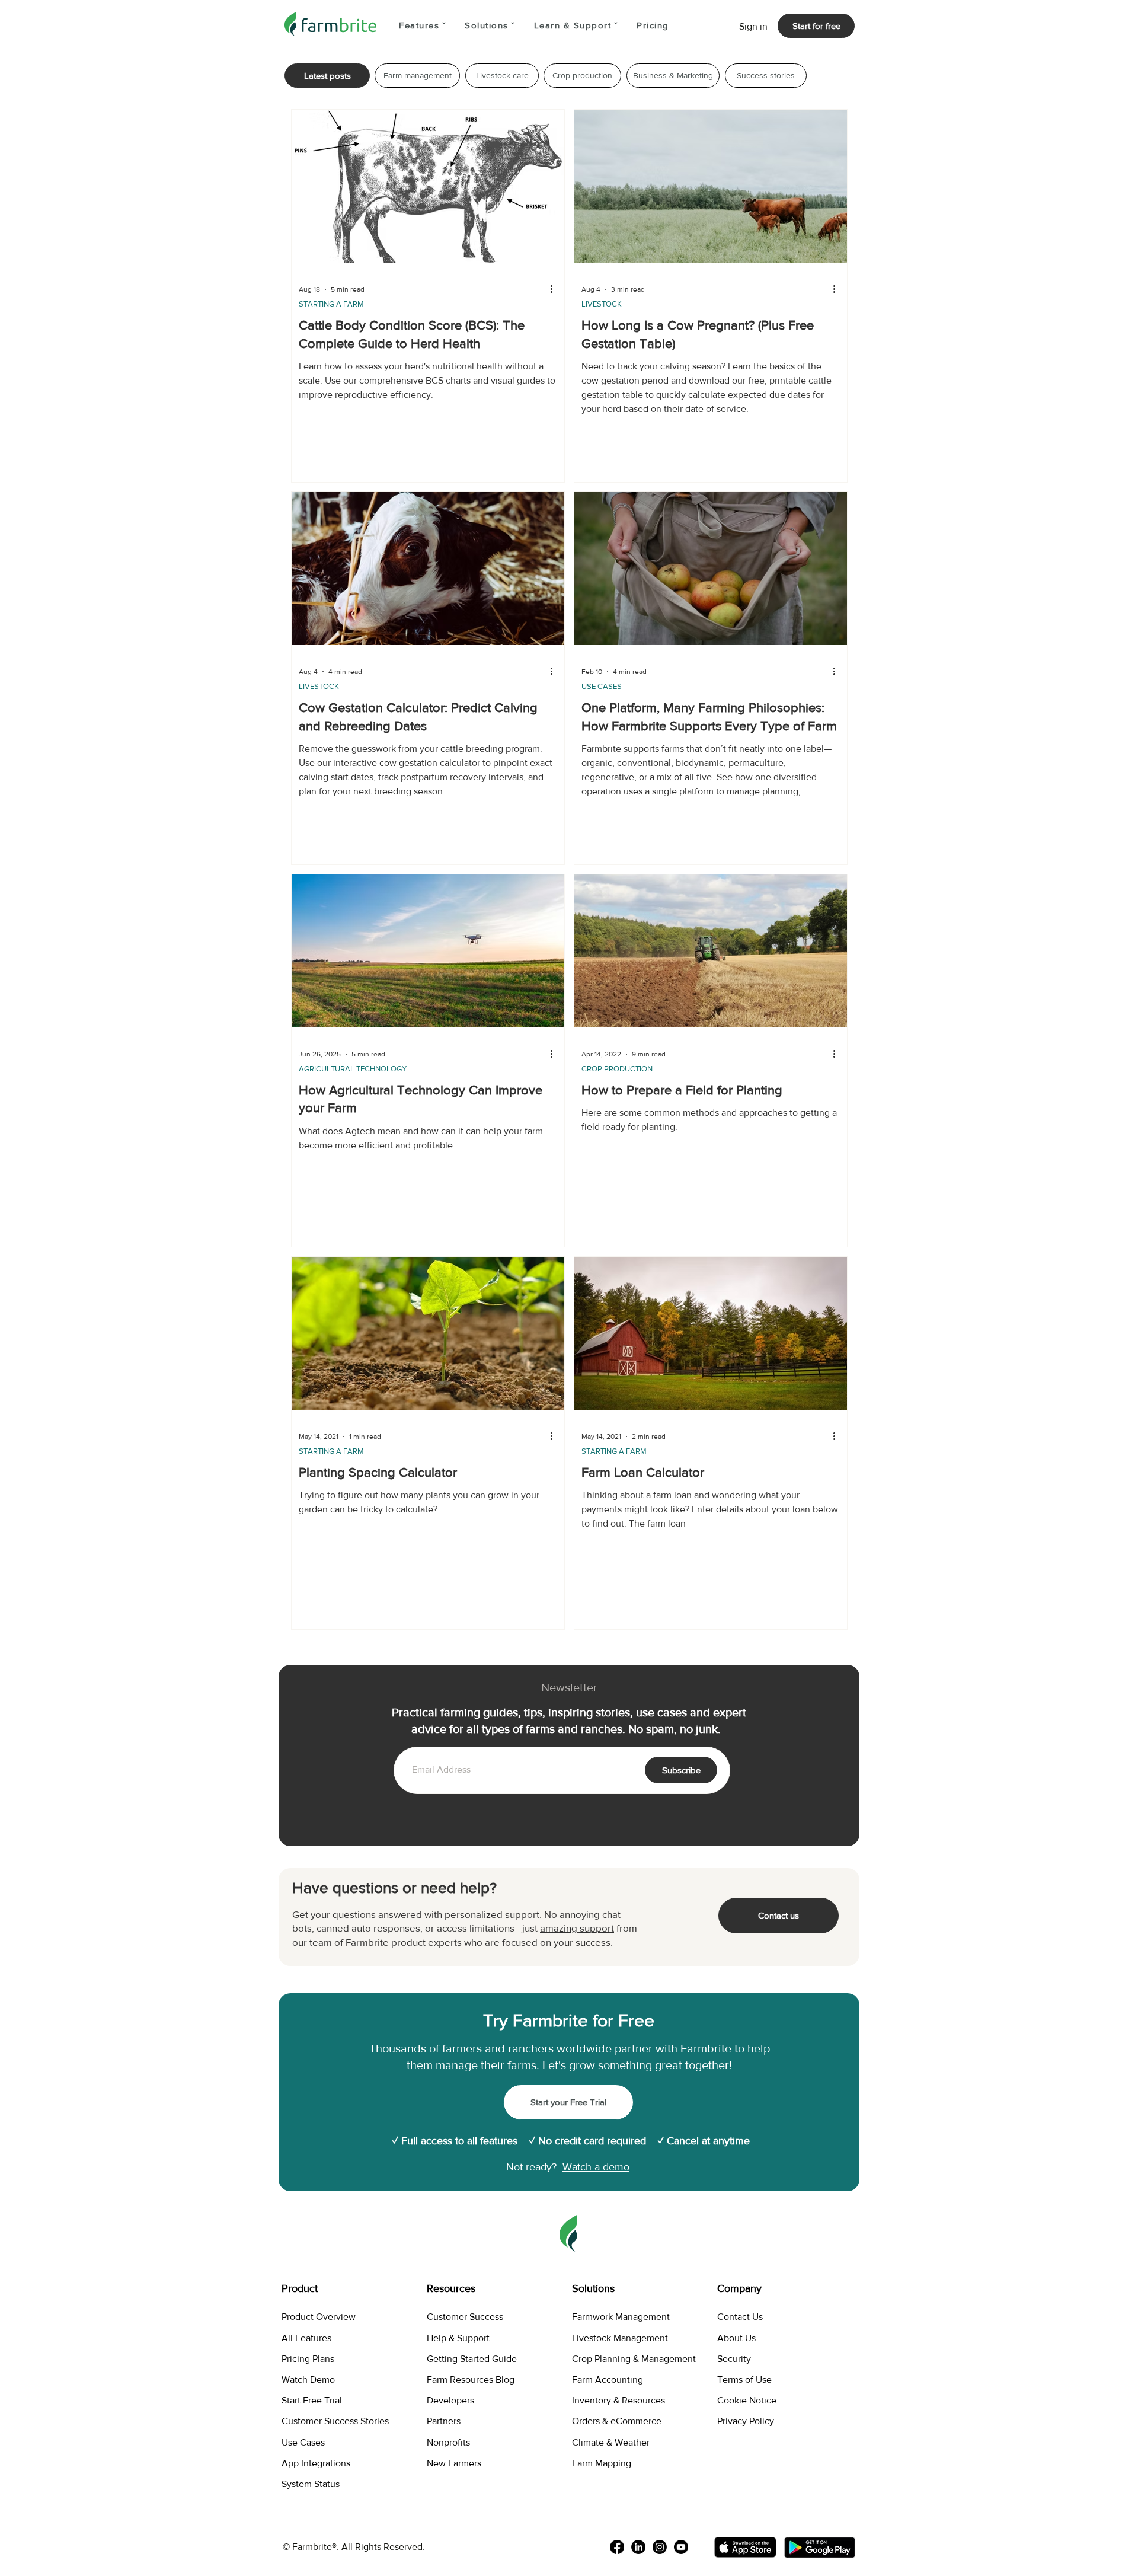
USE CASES (602, 686)
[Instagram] (660, 2547)
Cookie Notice (747, 2400)
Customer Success (465, 2317)
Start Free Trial (312, 2400)
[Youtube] (681, 2547)
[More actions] (555, 289)
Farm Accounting (608, 2379)
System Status (311, 2484)
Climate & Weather (611, 2442)
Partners (444, 2421)
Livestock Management (620, 2338)
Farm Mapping (602, 2463)
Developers (450, 2400)
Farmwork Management (621, 2317)
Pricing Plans (308, 2359)
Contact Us (740, 2317)
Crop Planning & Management (634, 2359)
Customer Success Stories (335, 2421)
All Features (306, 2338)
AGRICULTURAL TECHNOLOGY (353, 1069)
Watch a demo (596, 2167)
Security (734, 2359)
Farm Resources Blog (471, 2379)
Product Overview (319, 2317)
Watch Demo (308, 2379)
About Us (736, 2338)
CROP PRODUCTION (617, 1069)
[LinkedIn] (638, 2547)
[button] (422, 26)
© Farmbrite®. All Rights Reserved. (354, 2547)
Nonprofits (448, 2442)
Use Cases (303, 2442)
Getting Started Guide (472, 2359)
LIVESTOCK (602, 304)
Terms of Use (744, 2379)
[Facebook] (617, 2547)
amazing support (577, 1928)
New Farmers (454, 2463)
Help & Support (458, 2338)
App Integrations (316, 2463)
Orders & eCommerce (617, 2421)
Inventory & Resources (618, 2400)
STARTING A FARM (331, 304)
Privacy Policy (746, 2421)
